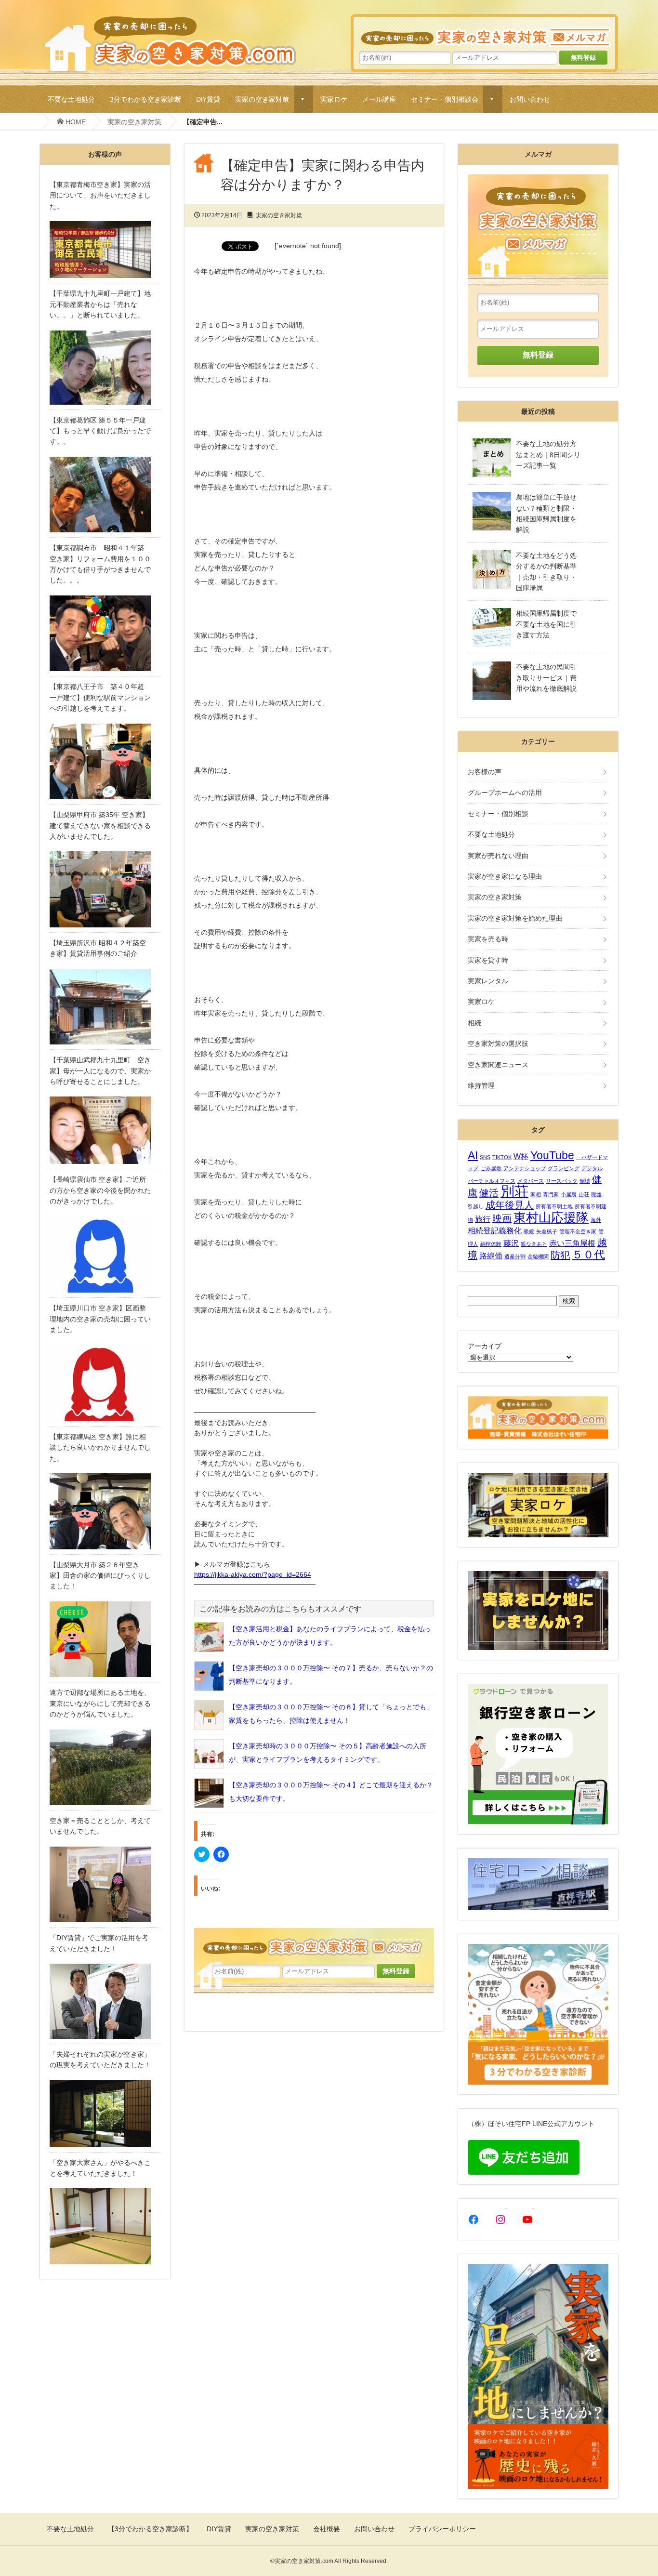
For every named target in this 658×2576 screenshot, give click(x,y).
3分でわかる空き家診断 (145, 99)
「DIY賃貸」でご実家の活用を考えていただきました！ (99, 1943)
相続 (474, 1023)
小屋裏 (569, 1194)
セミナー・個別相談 (498, 814)
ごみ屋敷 (491, 1168)
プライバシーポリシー (442, 2529)
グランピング (564, 1168)
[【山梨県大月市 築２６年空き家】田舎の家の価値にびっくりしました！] (105, 1639)
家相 (536, 1194)
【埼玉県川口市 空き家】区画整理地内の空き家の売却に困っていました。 (100, 1319)
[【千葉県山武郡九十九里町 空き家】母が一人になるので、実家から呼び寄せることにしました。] (105, 1130)
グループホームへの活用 (505, 793)
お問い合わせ (530, 99)
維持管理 (481, 1085)
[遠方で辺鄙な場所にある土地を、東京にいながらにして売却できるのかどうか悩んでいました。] (105, 1768)
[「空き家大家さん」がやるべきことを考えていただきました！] (105, 2226)
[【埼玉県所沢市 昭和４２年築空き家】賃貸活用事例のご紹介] (105, 1007)
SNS (485, 1157)
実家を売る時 (488, 939)
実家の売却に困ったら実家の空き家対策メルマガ (484, 32)
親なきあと (534, 1244)
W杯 (521, 1156)
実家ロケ (334, 99)
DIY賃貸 (208, 99)
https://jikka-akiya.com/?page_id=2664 (253, 1574)
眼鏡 (529, 1231)
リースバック (562, 1181)
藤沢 (511, 1243)
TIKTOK (502, 1157)
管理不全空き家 (578, 1231)
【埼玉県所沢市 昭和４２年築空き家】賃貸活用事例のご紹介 (98, 948)
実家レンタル (488, 981)
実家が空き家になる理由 (505, 876)
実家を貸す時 (488, 960)
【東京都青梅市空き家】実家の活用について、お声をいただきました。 (100, 195)
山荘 (584, 1194)
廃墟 (596, 1194)
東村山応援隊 (551, 1217)
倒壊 (585, 1181)
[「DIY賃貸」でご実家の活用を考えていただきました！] (105, 2001)
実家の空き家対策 (262, 99)
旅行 (483, 1219)
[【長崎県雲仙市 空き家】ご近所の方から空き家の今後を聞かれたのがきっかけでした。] (105, 1255)
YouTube (552, 1155)
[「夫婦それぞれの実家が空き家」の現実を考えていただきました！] (105, 2113)
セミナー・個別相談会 (445, 99)
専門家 (551, 1194)
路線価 (491, 1255)
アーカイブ (485, 1346)
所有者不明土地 (554, 1206)
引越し (476, 1206)
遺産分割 (515, 1256)
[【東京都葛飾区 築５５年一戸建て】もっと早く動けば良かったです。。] (105, 495)
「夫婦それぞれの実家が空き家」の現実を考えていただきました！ (100, 2060)
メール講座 (379, 99)
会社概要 (327, 2529)
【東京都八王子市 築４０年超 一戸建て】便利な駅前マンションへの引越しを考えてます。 (100, 697)
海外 (596, 1220)
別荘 (514, 1191)
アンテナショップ (525, 1168)
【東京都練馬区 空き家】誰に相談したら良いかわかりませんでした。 (100, 1447)
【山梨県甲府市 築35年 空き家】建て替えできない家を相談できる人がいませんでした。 (100, 826)
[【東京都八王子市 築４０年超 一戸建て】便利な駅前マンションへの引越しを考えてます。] (105, 762)
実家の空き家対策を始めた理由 (515, 918)
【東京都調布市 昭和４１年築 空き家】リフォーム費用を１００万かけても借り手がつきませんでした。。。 (100, 564)
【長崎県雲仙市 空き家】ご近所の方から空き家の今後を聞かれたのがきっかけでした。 (100, 1190)
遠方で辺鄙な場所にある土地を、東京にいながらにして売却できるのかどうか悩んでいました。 (100, 1703)
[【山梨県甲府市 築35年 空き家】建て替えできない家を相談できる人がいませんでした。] (105, 889)
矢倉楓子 (547, 1231)
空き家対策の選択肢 (498, 1044)
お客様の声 (485, 772)
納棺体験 (491, 1244)
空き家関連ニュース (498, 1065)
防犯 (560, 1255)
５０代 (588, 1255)
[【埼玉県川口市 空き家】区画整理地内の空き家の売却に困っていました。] (105, 1383)
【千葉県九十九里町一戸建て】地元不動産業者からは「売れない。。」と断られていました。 (100, 304)
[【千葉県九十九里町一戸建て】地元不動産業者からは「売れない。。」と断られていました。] (105, 368)
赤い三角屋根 (572, 1243)
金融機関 (538, 1256)
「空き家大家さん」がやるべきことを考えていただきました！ (100, 2168)
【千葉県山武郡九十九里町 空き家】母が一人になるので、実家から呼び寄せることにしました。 (100, 1071)
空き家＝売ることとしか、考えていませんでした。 (100, 1826)
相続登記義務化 (495, 1230)
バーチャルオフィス (492, 1181)
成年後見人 (510, 1205)
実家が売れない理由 (498, 856)
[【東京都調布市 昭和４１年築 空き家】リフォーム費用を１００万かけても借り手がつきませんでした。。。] (105, 634)
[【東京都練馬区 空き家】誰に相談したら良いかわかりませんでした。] (105, 1511)
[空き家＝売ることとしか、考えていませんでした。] (105, 1885)
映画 (502, 1218)
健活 (489, 1193)
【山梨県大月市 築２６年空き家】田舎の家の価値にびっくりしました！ (100, 1576)
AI (473, 1155)
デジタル (592, 1168)
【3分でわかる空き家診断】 (150, 2529)
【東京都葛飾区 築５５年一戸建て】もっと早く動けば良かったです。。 (100, 431)
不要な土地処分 (71, 99)
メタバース (531, 1181)
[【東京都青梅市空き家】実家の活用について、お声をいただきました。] (105, 250)
